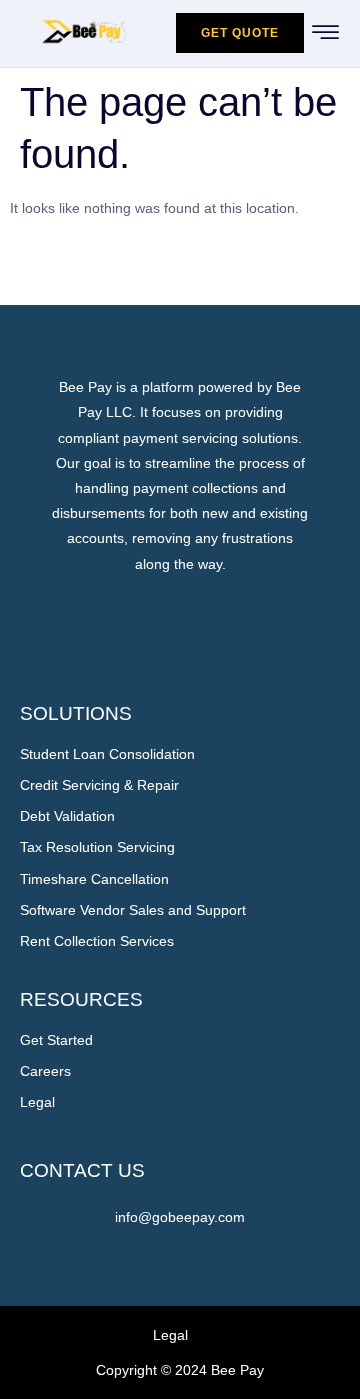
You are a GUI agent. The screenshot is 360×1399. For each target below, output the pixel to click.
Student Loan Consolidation (107, 754)
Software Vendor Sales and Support (133, 910)
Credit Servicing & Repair (99, 785)
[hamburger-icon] (326, 35)
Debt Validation (67, 816)
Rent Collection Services (97, 941)
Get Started (56, 1040)
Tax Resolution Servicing (97, 847)
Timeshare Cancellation (94, 879)
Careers (45, 1071)
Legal (37, 1102)
